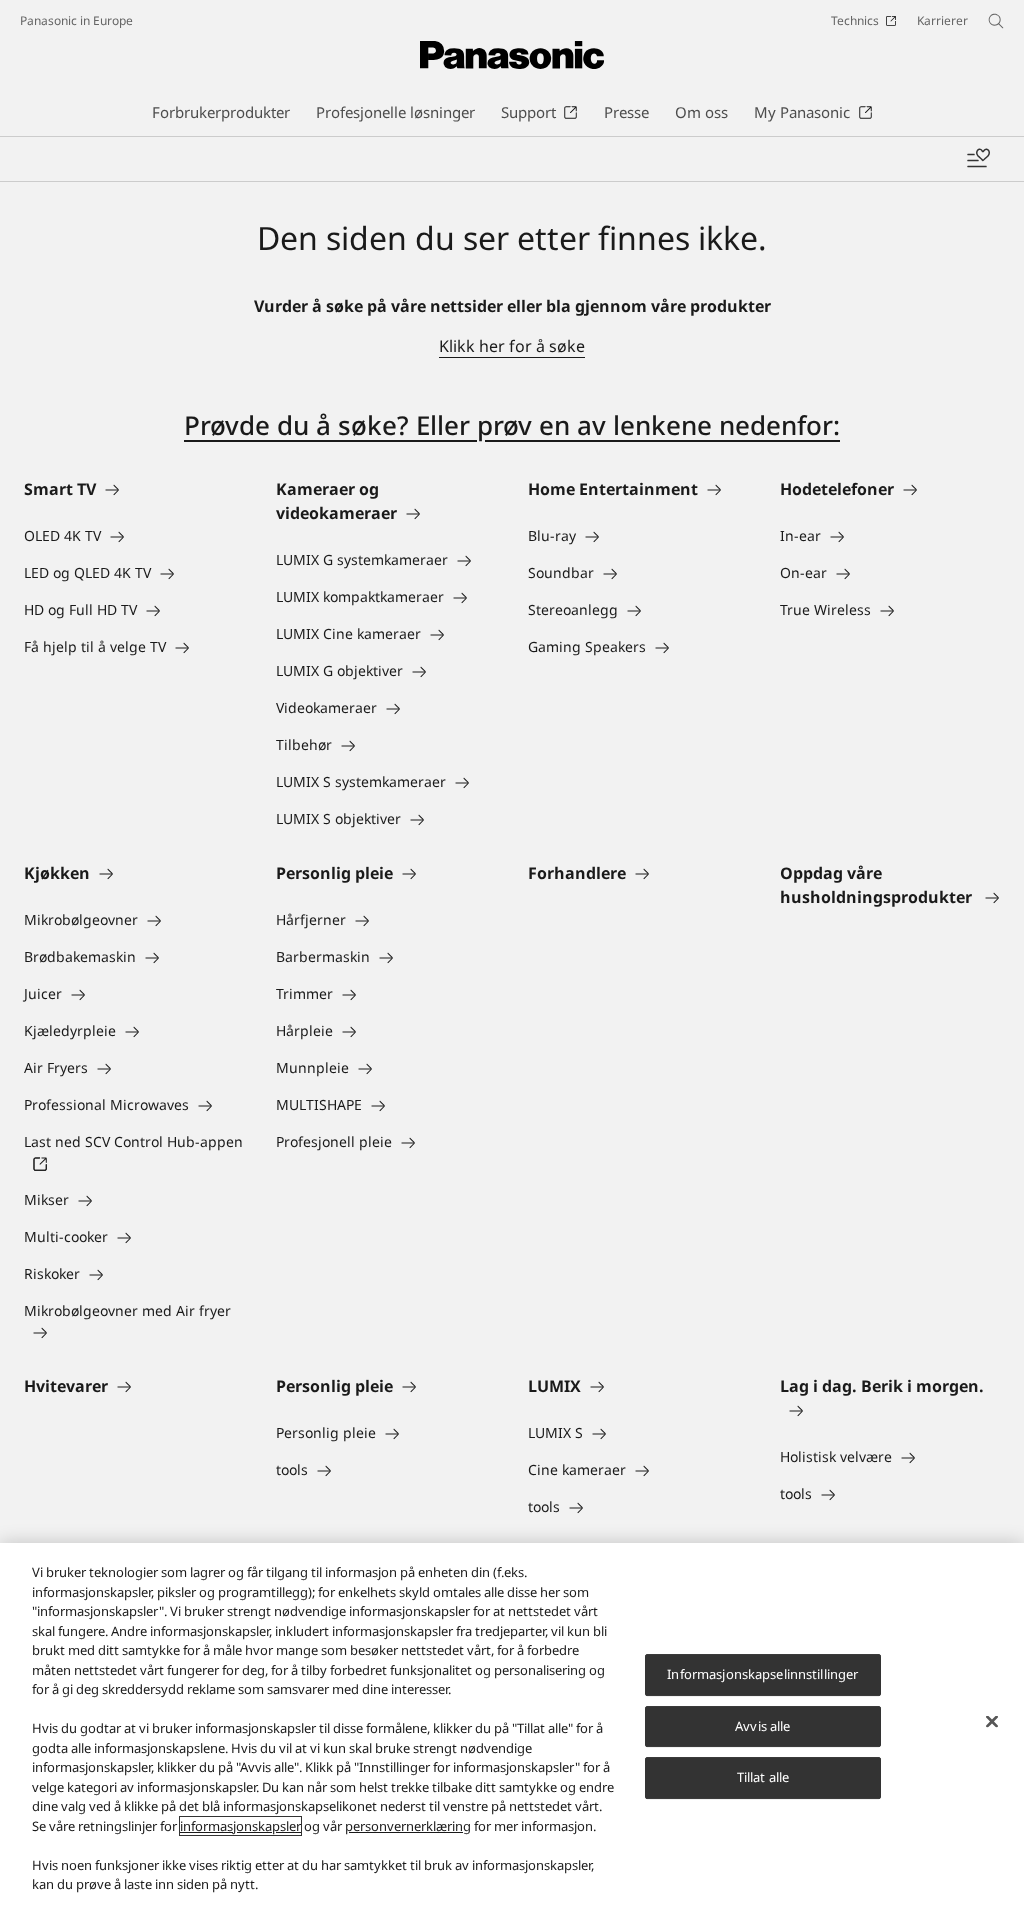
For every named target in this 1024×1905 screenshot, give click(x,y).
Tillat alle (763, 1777)
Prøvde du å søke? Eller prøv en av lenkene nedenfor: (512, 425)
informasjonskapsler (240, 1826)
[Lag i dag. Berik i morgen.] (890, 1410)
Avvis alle (762, 1726)
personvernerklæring (408, 1826)
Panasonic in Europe (76, 20)
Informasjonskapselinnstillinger (762, 1674)
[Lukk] (992, 1722)
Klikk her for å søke (512, 346)
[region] (512, 1724)
